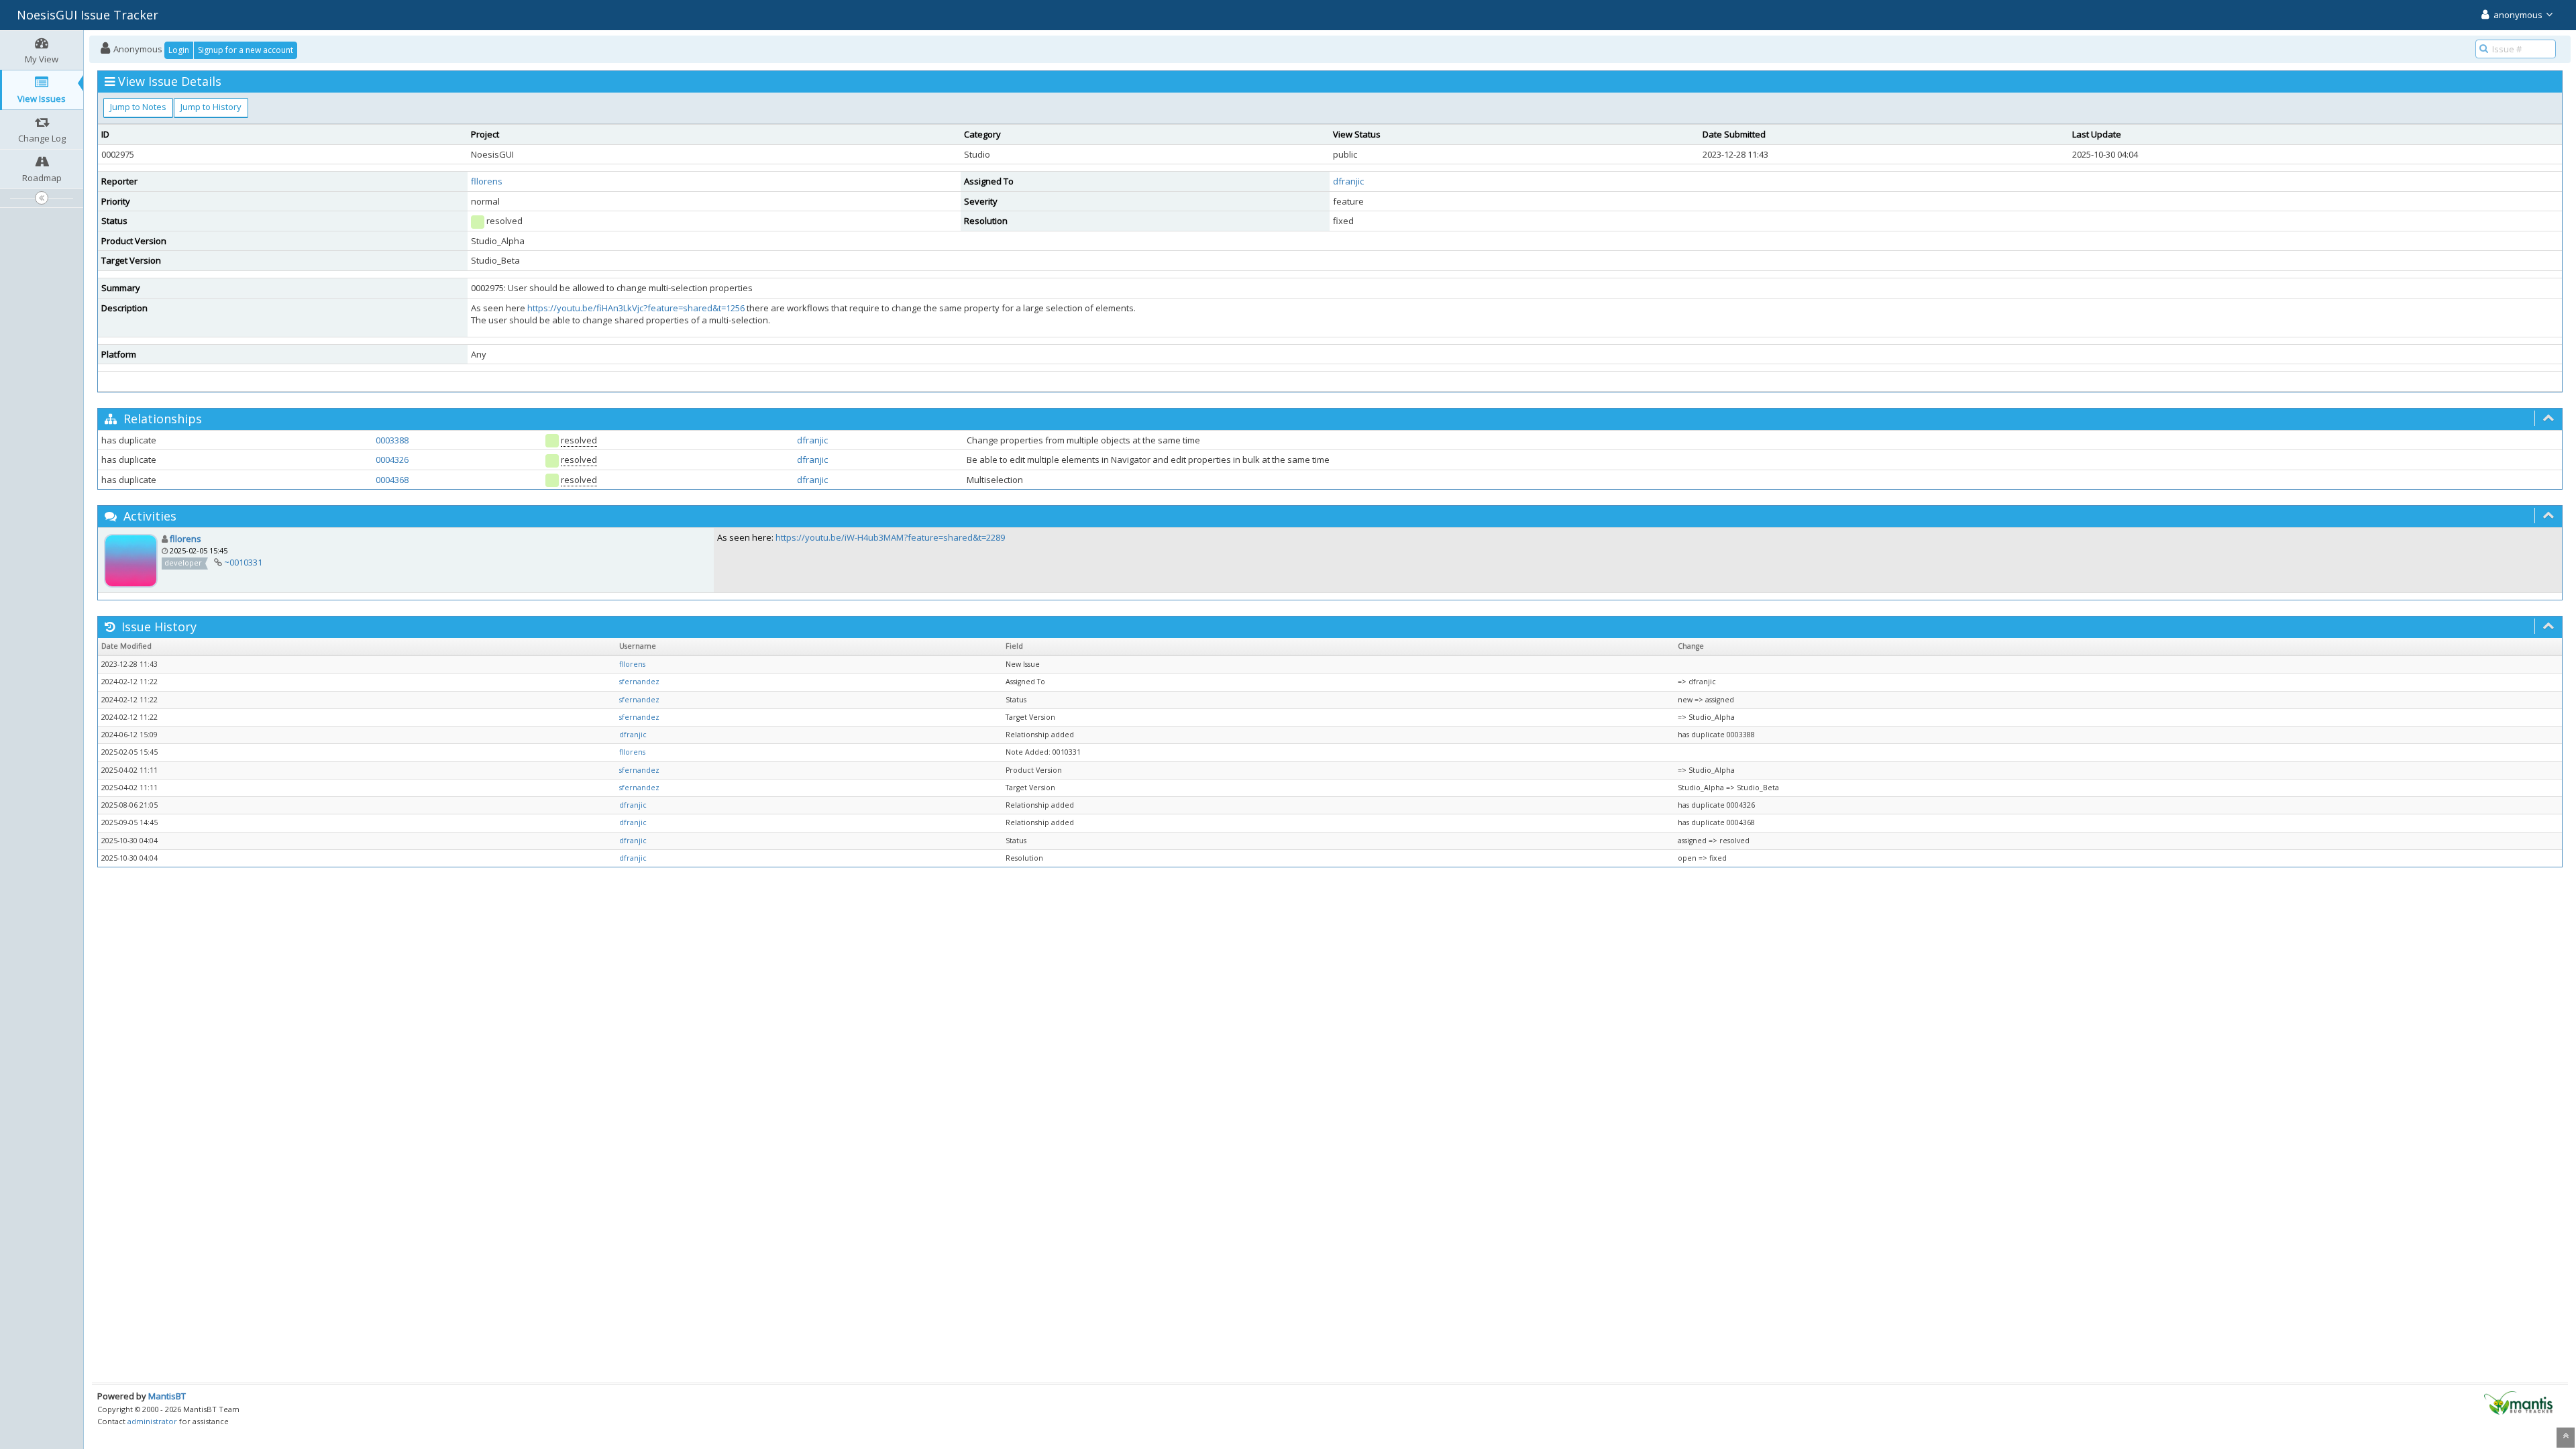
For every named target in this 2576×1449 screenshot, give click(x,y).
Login (179, 50)
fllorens (487, 181)
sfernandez (639, 682)
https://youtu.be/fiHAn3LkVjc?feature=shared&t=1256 (636, 308)
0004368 (392, 480)
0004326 (392, 460)
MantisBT (167, 1396)
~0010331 (243, 562)
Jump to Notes (138, 107)
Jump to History (211, 107)
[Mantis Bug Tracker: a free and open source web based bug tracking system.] (2518, 1402)
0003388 (392, 440)
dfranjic (1348, 181)
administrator (152, 1421)
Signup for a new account (246, 50)
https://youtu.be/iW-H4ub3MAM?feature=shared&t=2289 (890, 537)
